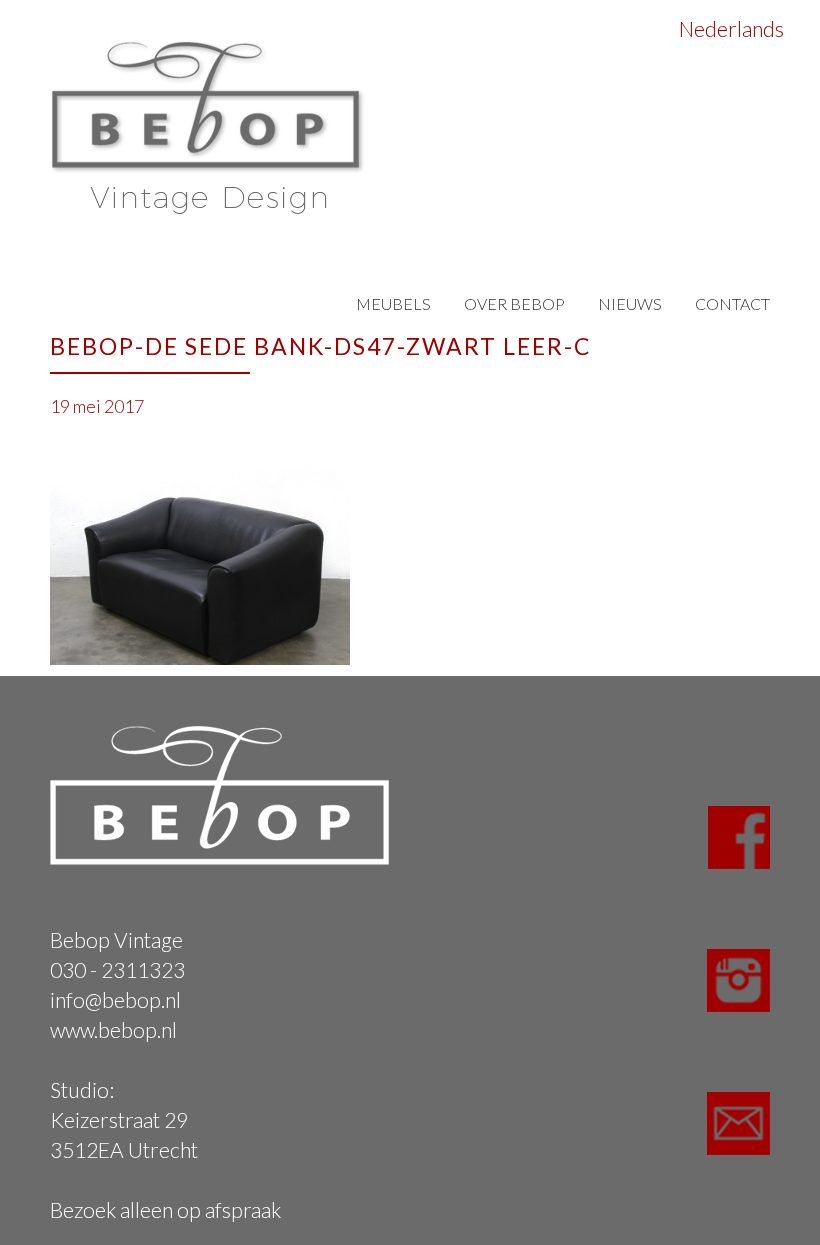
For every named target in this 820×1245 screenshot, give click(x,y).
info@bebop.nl (115, 999)
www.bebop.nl (113, 1029)
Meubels (393, 303)
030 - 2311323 (117, 969)
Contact (732, 303)
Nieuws (630, 303)
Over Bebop (514, 303)
